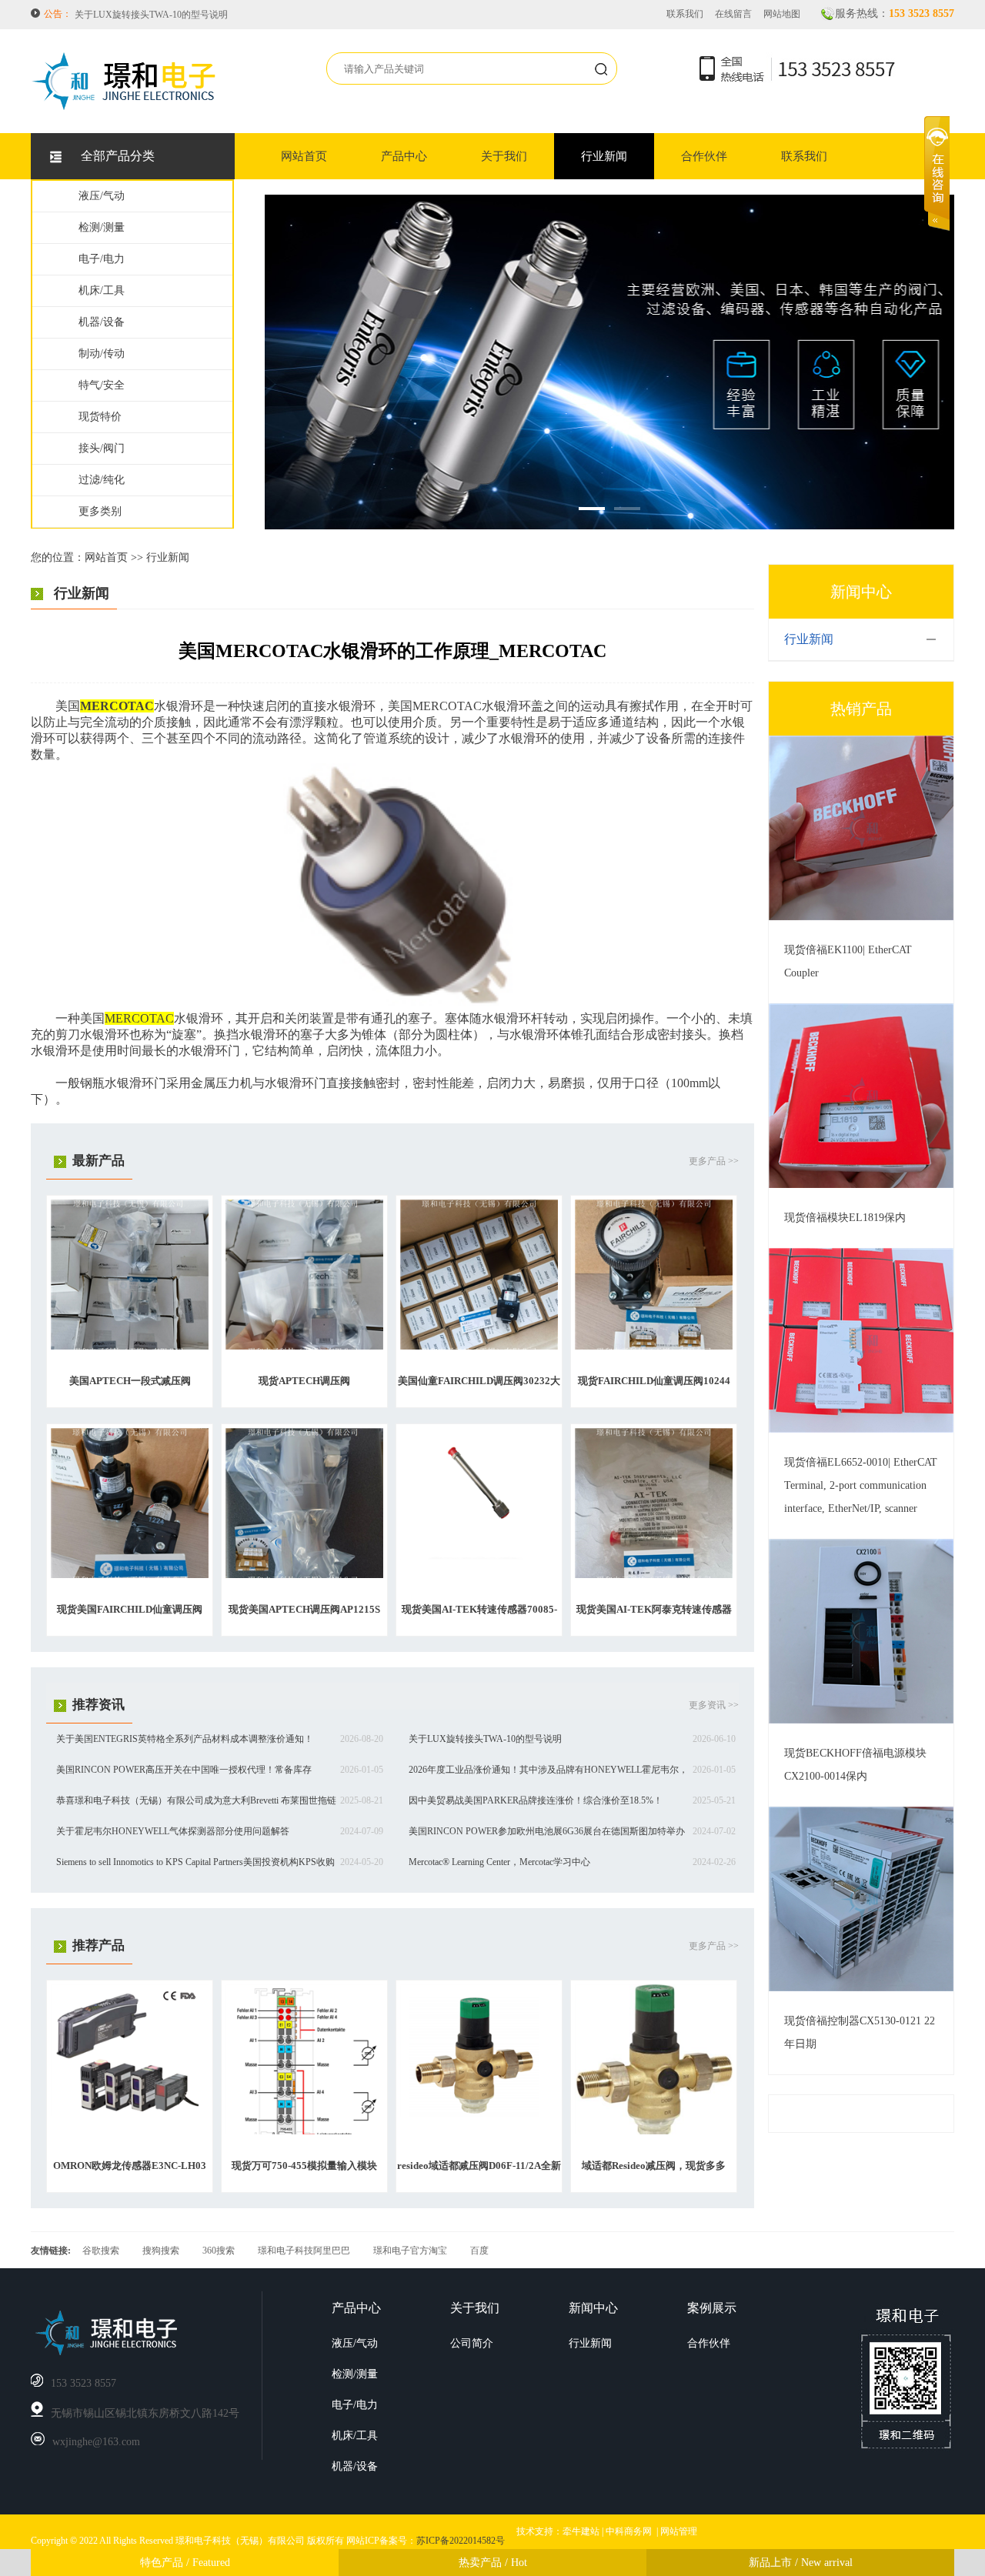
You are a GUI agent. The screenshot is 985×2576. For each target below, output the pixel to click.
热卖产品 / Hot (493, 2563)
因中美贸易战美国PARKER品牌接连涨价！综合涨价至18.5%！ (536, 1800)
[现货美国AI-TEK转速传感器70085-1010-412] (479, 1557)
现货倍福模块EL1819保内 (845, 1218)
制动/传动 (102, 354)
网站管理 (679, 2531)
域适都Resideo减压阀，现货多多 (654, 2166)
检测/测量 (102, 227)
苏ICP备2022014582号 (461, 2541)
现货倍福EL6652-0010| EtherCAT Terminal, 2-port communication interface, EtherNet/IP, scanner (861, 1485)
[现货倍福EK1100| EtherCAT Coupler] (861, 917)
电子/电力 (102, 259)
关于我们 (504, 156)
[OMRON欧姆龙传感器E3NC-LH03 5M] (130, 2113)
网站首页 (304, 156)
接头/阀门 (102, 448)
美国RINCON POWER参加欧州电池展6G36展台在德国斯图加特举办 (547, 1831)
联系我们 (685, 14)
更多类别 (100, 511)
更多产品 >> (714, 1161)
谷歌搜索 (101, 2251)
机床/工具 (102, 290)
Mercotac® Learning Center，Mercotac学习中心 (499, 1862)
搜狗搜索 (161, 2251)
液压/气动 (102, 196)
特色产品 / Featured (185, 2563)
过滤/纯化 (102, 480)
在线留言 (733, 14)
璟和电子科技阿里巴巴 (304, 2251)
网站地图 (782, 14)
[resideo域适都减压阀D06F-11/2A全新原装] (479, 2114)
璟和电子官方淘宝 (410, 2251)
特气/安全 (102, 385)
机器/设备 (102, 322)
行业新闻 (604, 156)
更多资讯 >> (714, 1705)
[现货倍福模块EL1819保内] (861, 1185)
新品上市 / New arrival (801, 2563)
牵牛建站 (581, 2531)
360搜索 (219, 2251)
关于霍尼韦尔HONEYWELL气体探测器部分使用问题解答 (173, 1831)
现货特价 (100, 417)
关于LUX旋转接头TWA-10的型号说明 (485, 1739)
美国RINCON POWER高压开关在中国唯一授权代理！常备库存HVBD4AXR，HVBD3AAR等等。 (272, 15)
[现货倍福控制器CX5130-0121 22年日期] (861, 1988)
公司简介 (472, 2343)
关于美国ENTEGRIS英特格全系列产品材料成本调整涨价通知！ (185, 1739)
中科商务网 (629, 2531)
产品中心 (404, 156)
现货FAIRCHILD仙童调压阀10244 (654, 1381)
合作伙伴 (704, 156)
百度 (479, 2251)
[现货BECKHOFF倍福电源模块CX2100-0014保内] (861, 1720)
